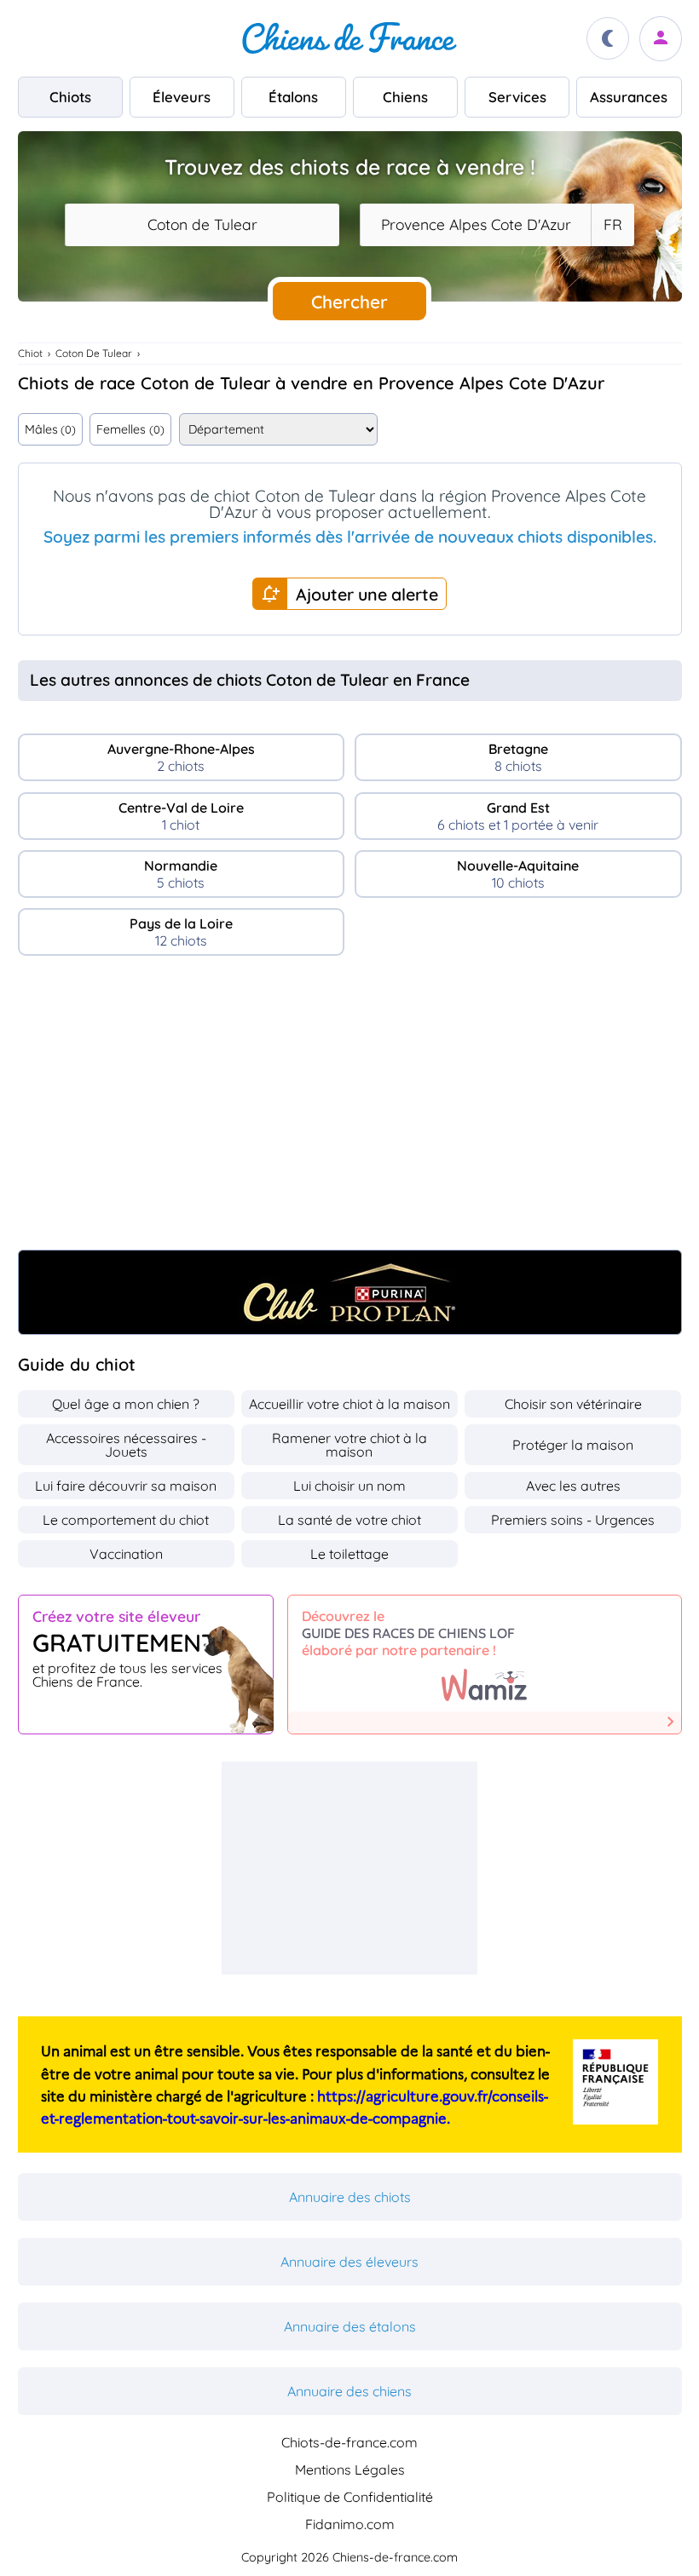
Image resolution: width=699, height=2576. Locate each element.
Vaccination (126, 1554)
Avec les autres (573, 1486)
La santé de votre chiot (349, 1520)
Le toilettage (349, 1554)
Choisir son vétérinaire (573, 1404)
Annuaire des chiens (349, 2391)
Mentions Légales (350, 2470)
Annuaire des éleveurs (349, 2262)
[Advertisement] (350, 1110)
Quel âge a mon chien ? (126, 1404)
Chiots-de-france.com (349, 2442)
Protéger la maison (573, 1445)
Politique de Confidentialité (350, 2497)
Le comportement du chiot (126, 1520)
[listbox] (612, 225)
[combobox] (202, 225)
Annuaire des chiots (350, 2197)
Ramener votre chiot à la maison (349, 1445)
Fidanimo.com (350, 2524)
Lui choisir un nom (349, 1486)
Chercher (349, 302)
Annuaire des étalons (350, 2326)
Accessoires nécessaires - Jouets (126, 1445)
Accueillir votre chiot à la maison (349, 1404)
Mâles (50, 429)
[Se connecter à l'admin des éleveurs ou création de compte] (661, 39)
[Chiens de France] (349, 38)
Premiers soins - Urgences (573, 1520)
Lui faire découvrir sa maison (126, 1486)
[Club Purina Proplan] (350, 1292)
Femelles (130, 429)
